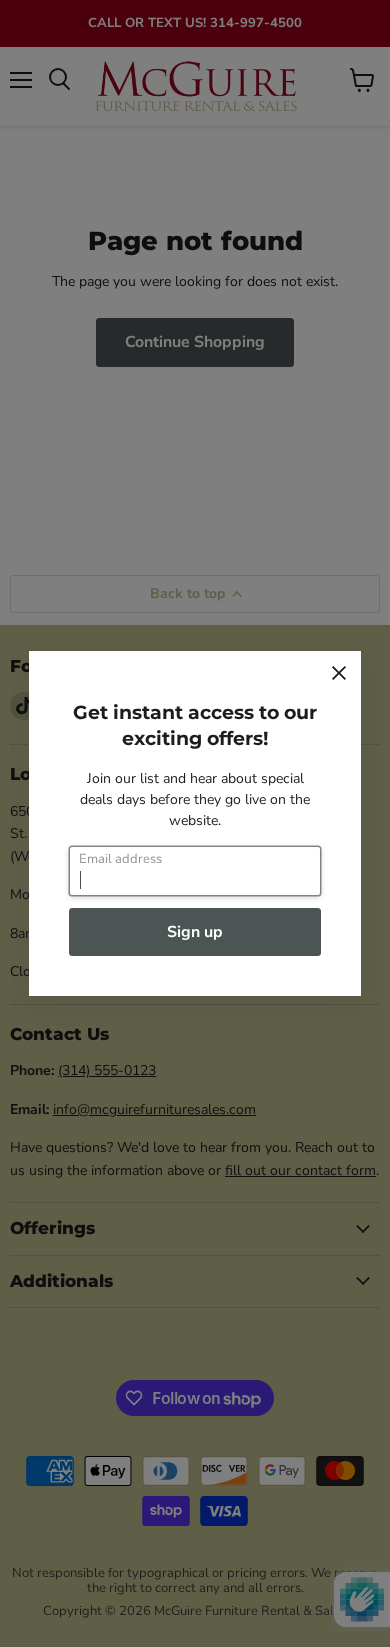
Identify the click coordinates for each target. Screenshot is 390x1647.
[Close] (339, 673)
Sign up (195, 932)
